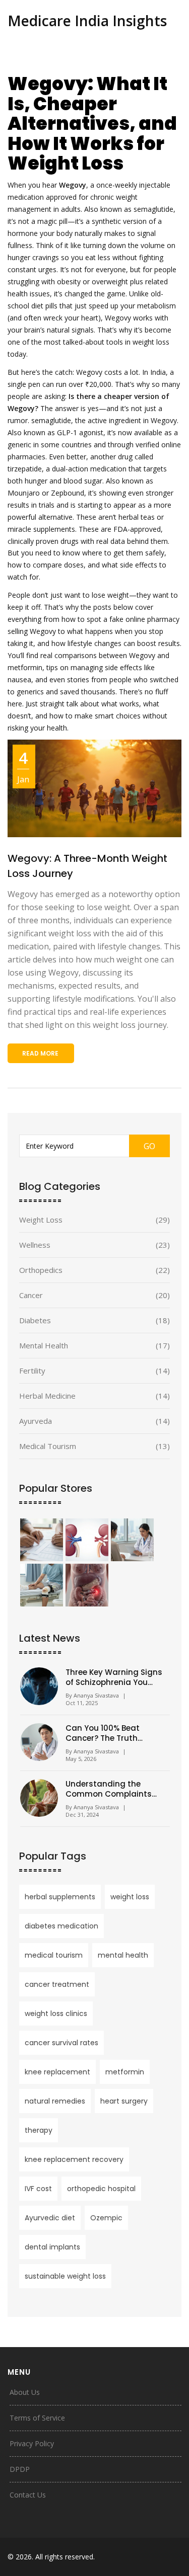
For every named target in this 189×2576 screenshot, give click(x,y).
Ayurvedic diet (50, 2218)
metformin (125, 2072)
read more (40, 1053)
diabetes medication (61, 1926)
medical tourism (54, 1955)
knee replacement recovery (74, 2159)
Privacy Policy (32, 2443)
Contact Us (28, 2495)
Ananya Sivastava (96, 1695)
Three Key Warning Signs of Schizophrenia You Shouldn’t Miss (114, 1677)
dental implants (52, 2247)
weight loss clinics (56, 2014)
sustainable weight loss (65, 2276)
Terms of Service (37, 2418)
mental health (123, 1955)
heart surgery (124, 2101)
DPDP (20, 2469)
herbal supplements (60, 1897)
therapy (39, 2130)
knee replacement (57, 2072)
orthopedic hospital (101, 2189)
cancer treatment (57, 1984)
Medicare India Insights (87, 21)
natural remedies (55, 2101)
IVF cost (38, 2189)
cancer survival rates (61, 2043)
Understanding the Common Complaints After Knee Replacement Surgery (112, 1789)
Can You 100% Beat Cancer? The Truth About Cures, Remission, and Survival (113, 1733)
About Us (25, 2392)
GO (149, 1146)
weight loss (130, 1897)
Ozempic (106, 2218)
